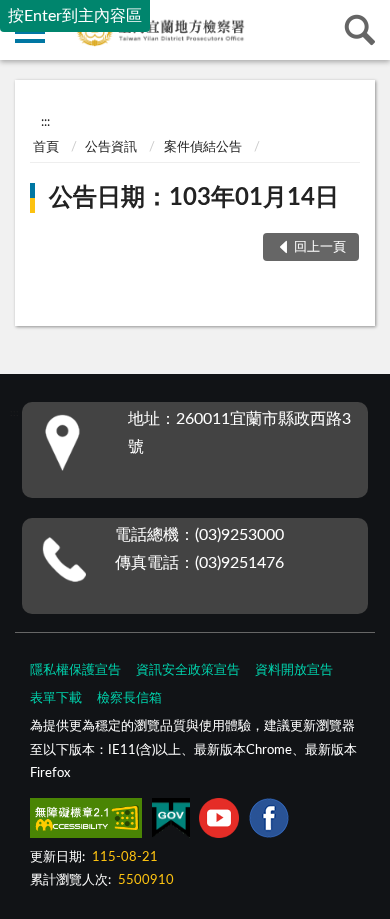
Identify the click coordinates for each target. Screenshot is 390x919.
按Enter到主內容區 (75, 16)
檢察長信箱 (129, 698)
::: (45, 122)
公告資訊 (111, 147)
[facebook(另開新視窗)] (269, 822)
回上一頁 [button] (320, 247)
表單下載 (56, 698)
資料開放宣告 (294, 670)
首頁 (46, 147)
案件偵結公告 (203, 147)
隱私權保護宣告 (75, 670)
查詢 (360, 30)
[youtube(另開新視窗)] (219, 822)
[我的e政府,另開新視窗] (171, 822)
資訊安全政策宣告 (188, 670)
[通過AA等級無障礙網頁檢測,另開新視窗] (86, 822)
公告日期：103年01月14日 (194, 198)
